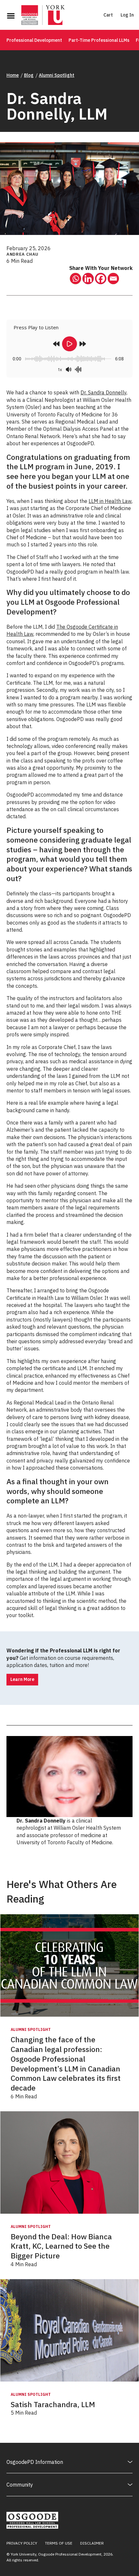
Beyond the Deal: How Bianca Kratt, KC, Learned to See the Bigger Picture (61, 2246)
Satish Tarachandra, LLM (53, 2404)
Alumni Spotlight (57, 75)
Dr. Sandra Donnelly (103, 392)
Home (13, 75)
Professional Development (34, 40)
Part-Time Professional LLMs (99, 40)
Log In (127, 15)
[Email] (113, 279)
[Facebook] (101, 279)
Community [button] (20, 2485)
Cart (108, 15)
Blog (29, 75)
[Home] (43, 16)
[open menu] (11, 16)
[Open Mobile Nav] (11, 16)
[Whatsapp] (75, 279)
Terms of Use (59, 2543)
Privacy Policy (22, 2543)
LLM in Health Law (110, 501)
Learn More (22, 1679)
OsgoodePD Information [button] (35, 2462)
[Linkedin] (88, 279)
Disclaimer (92, 2543)
